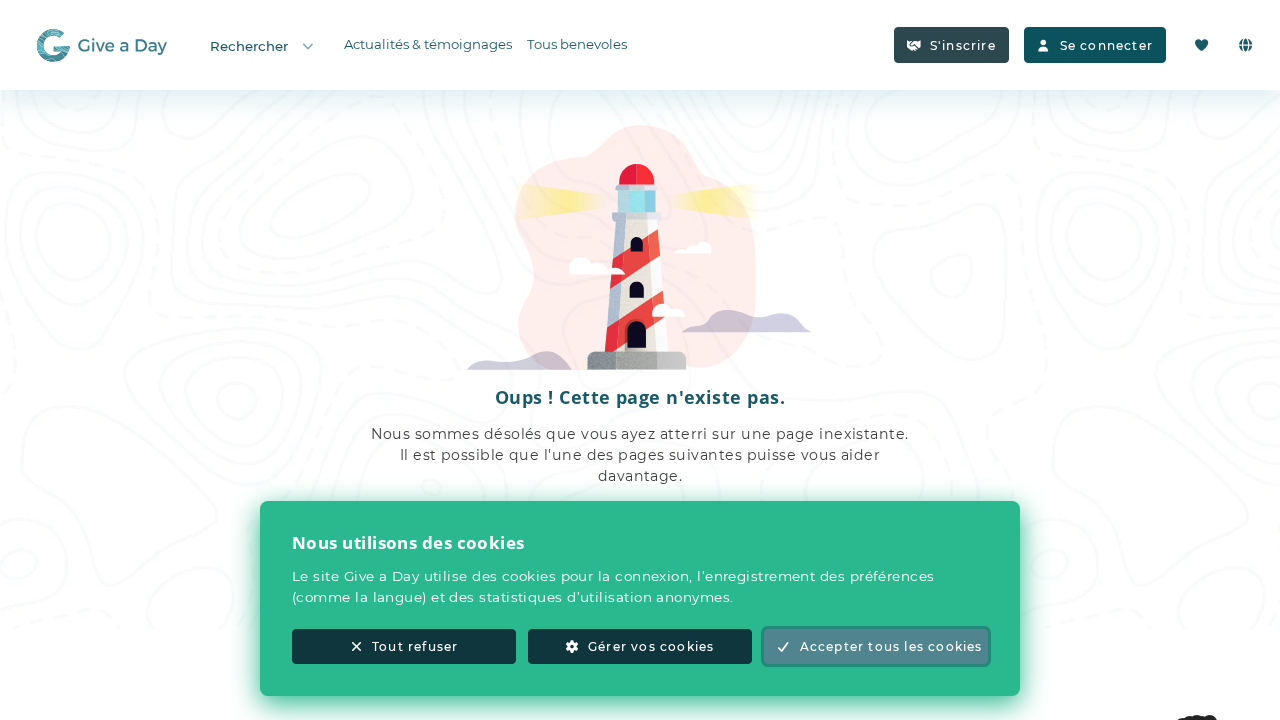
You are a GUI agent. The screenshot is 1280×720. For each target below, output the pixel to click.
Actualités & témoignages (428, 44)
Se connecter (1106, 45)
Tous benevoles (577, 44)
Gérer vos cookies (651, 646)
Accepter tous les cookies (891, 646)
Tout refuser (415, 646)
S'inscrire (963, 45)
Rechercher (249, 46)
